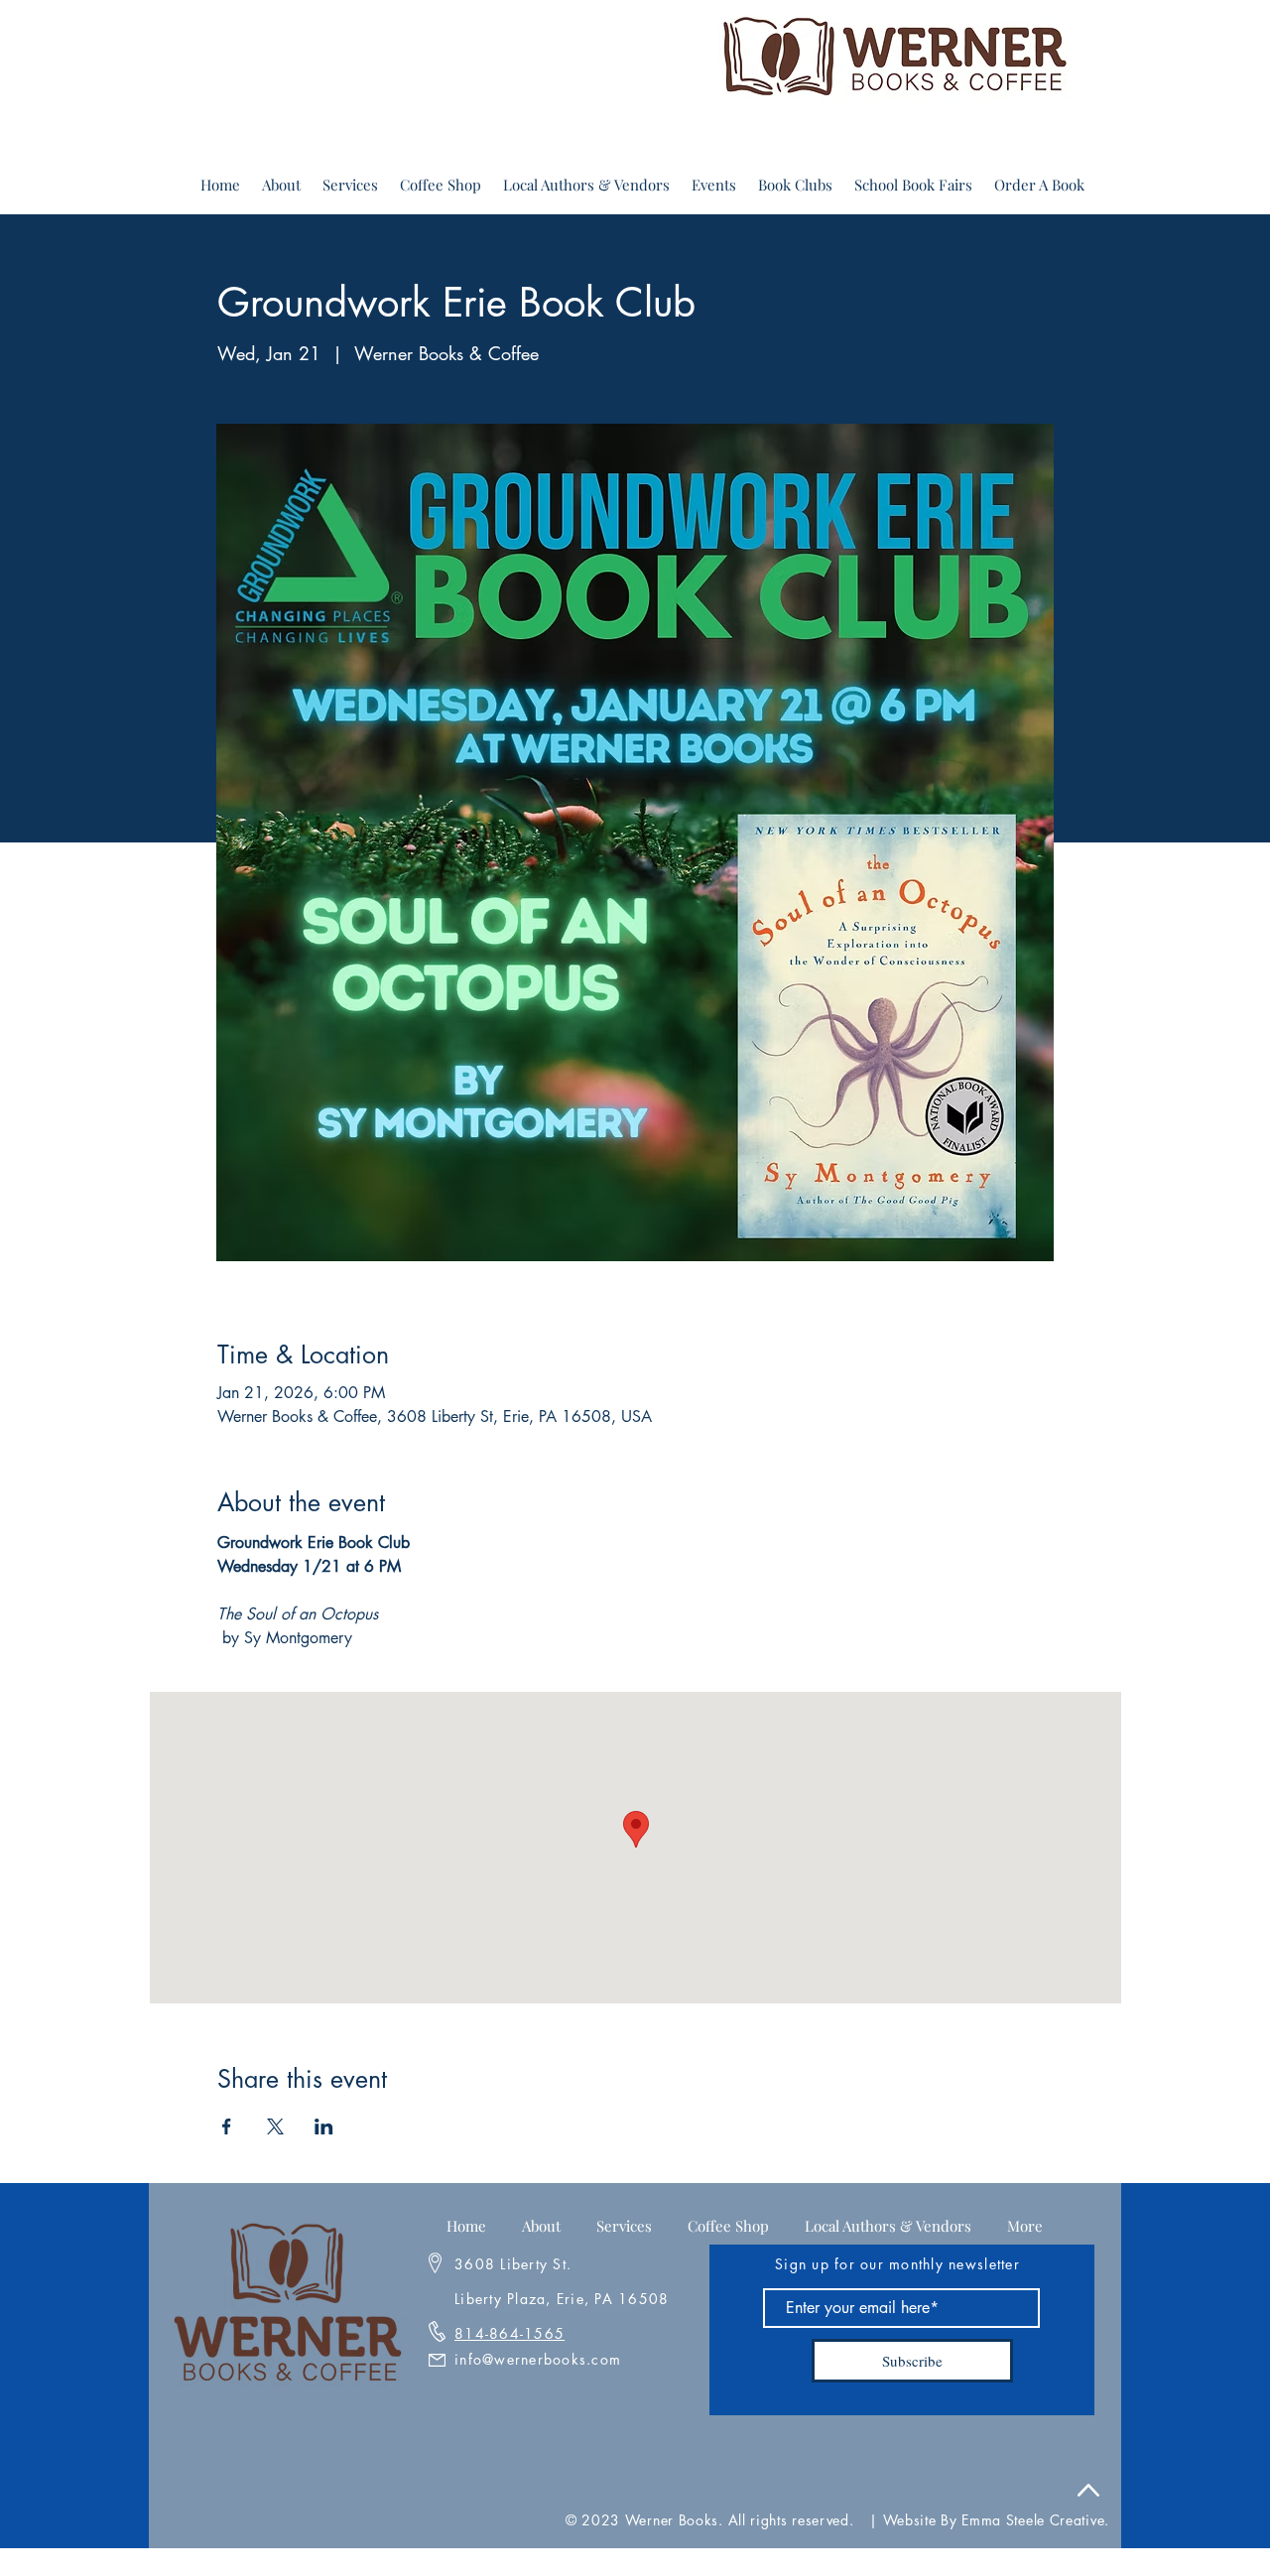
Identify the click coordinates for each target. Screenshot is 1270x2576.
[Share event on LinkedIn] (324, 2126)
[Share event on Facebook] (227, 2126)
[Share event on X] (275, 2126)
